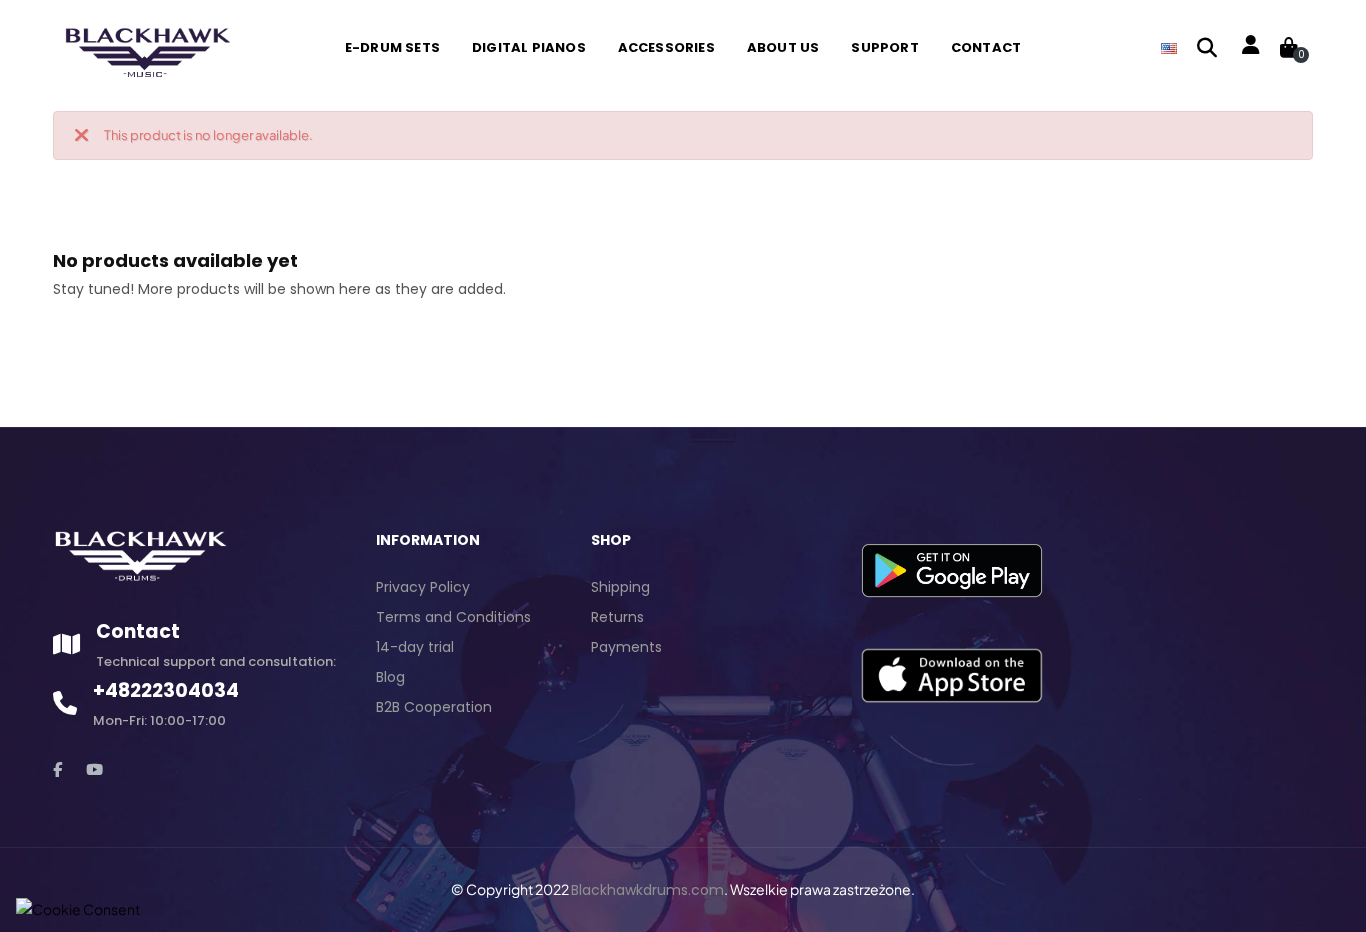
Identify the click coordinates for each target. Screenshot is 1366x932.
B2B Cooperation (434, 707)
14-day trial (415, 647)
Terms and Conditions (453, 617)
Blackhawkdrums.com (647, 890)
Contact (138, 631)
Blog (390, 677)
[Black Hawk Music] (145, 47)
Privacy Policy (423, 587)
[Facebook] (57, 769)
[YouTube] (94, 769)
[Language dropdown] (1169, 48)
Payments (626, 647)
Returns (617, 617)
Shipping (620, 587)
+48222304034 (166, 690)
